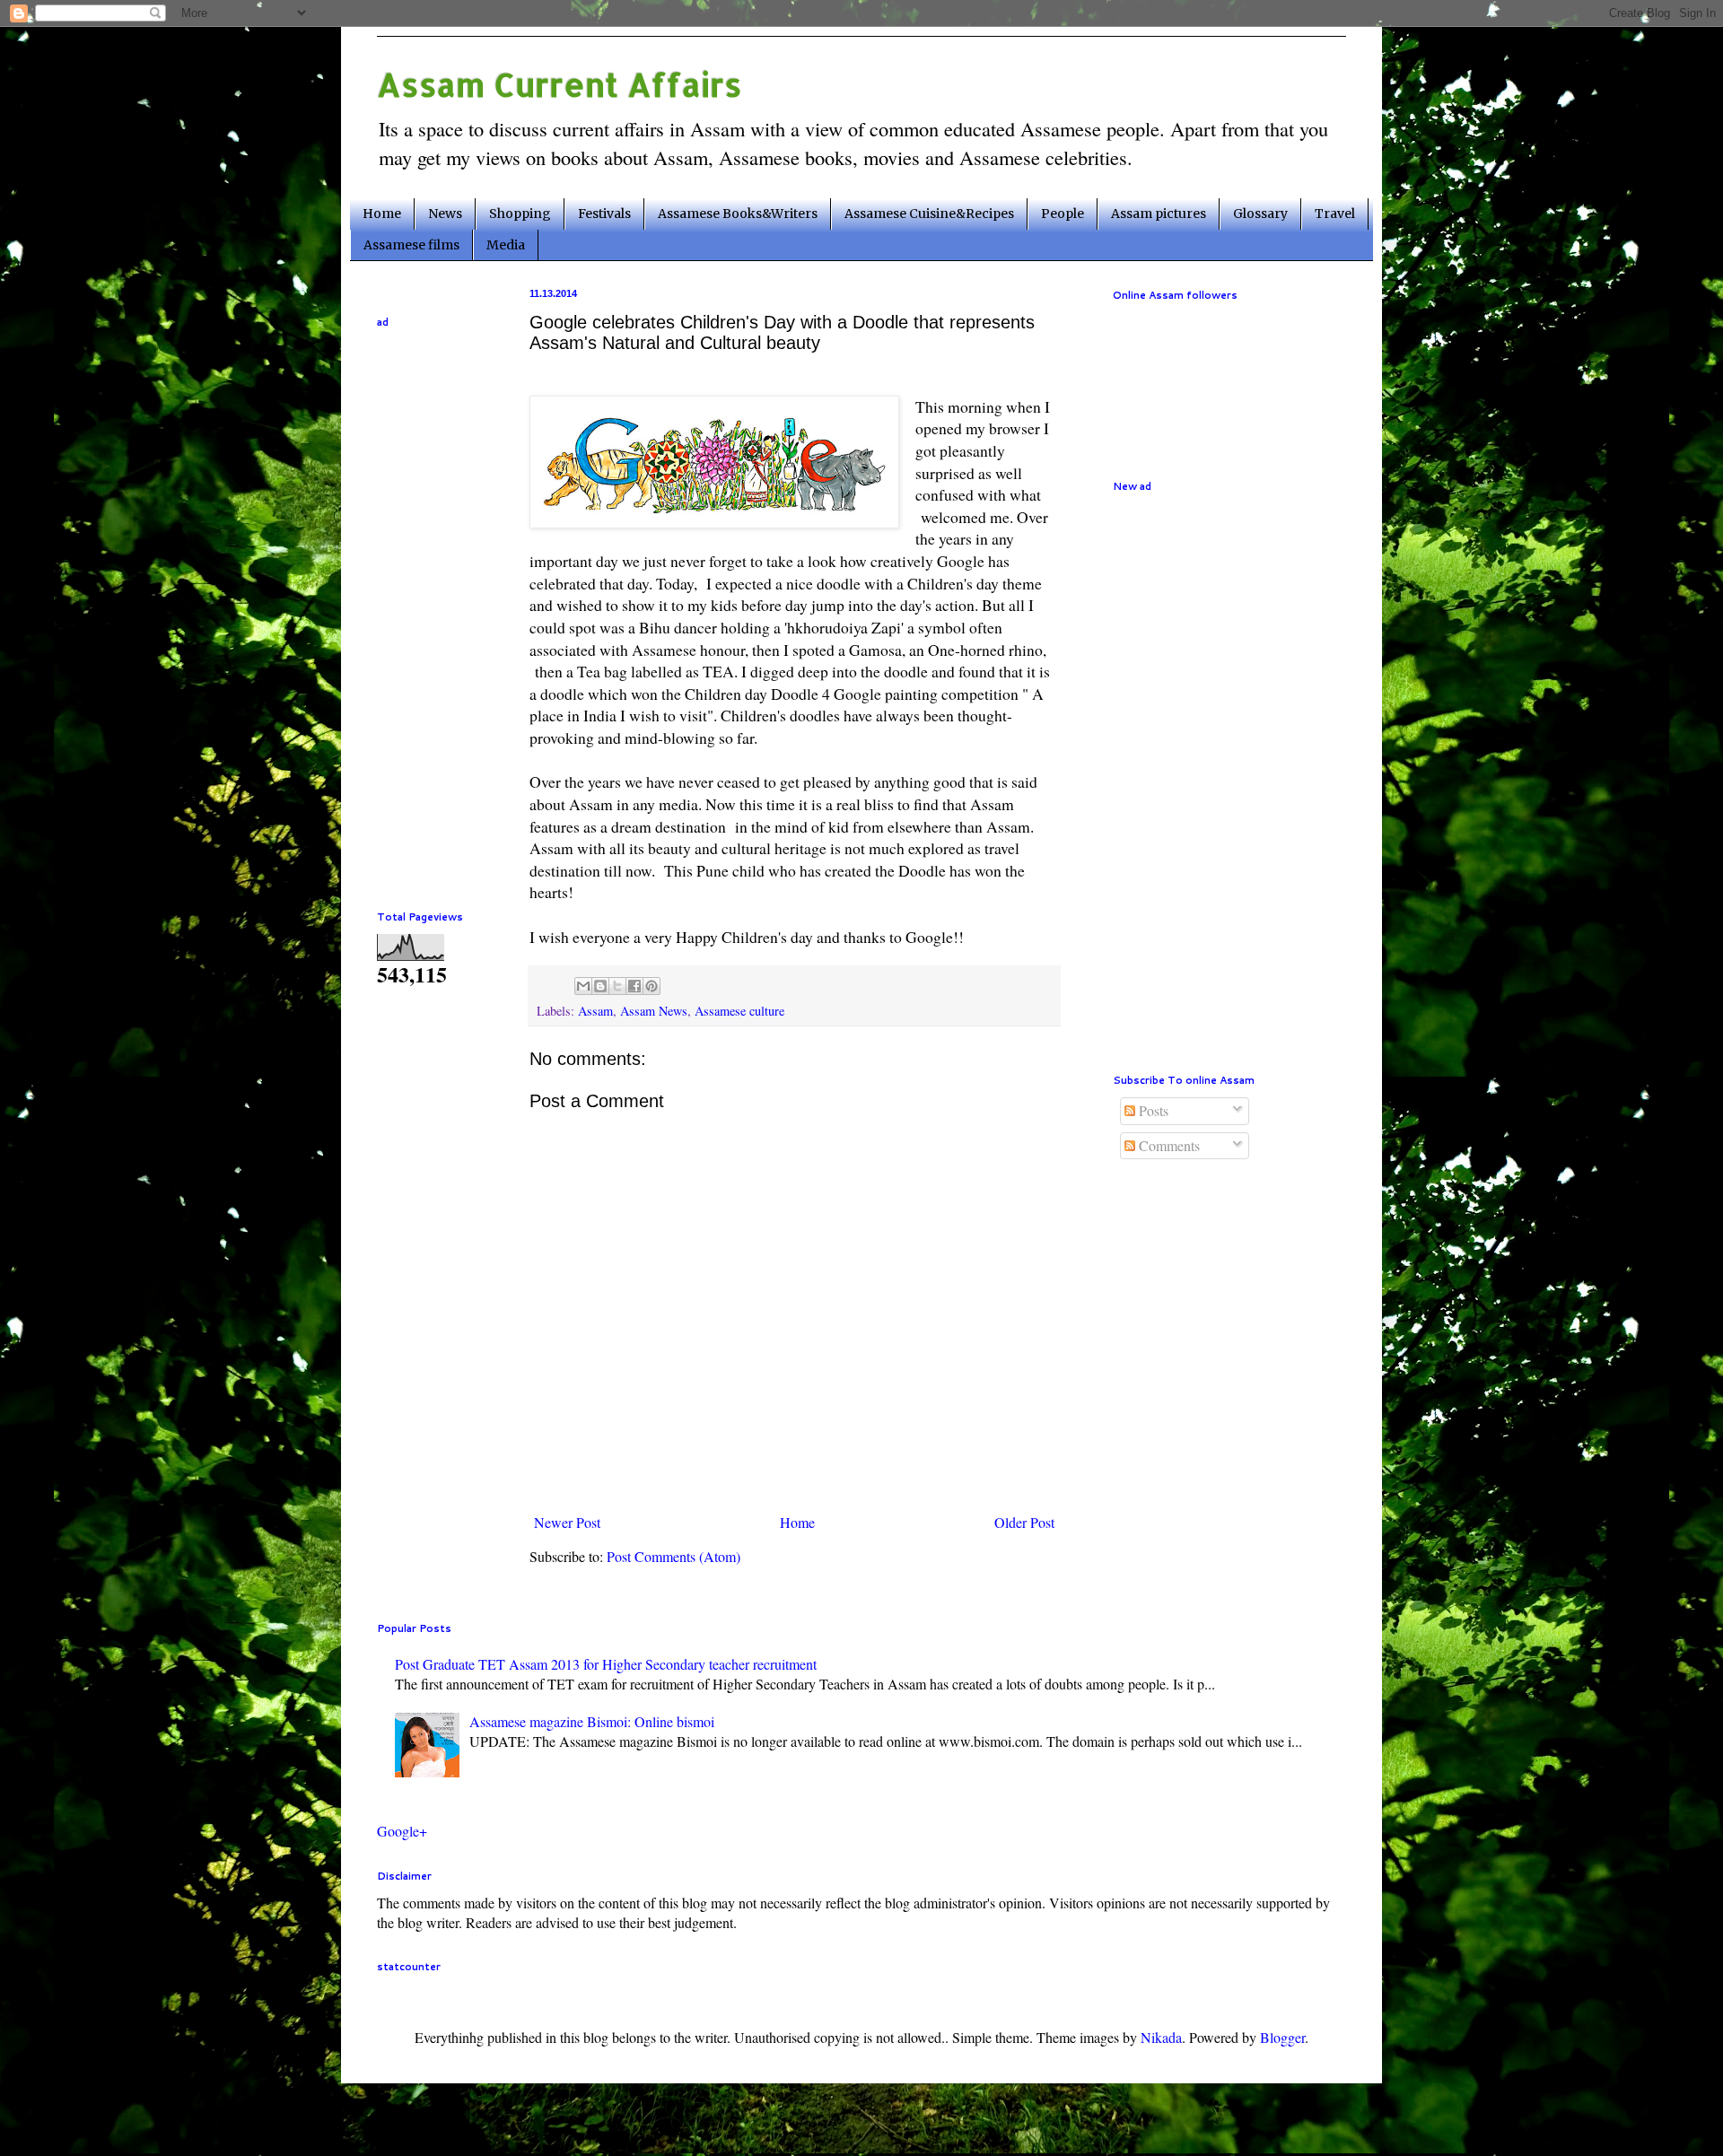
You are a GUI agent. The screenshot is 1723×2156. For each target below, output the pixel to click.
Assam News (654, 1011)
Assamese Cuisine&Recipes (929, 214)
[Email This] (583, 986)
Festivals (604, 214)
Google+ (402, 1831)
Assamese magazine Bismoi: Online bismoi (592, 1721)
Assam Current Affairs (560, 84)
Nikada (1161, 2037)
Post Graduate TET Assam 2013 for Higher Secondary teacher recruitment (606, 1664)
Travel (1335, 214)
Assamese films (411, 245)
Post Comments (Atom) (673, 1556)
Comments (1168, 1145)
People (1063, 214)
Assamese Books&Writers (738, 214)
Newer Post (567, 1522)
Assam (595, 1011)
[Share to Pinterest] (652, 986)
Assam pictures (1159, 214)
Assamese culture (739, 1011)
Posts (1152, 1110)
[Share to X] (617, 986)
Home (382, 214)
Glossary (1260, 214)
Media (506, 245)
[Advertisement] (431, 608)
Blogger (1282, 2037)
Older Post (1024, 1522)
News (445, 214)
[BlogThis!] (600, 986)
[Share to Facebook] (634, 986)
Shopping (520, 214)
